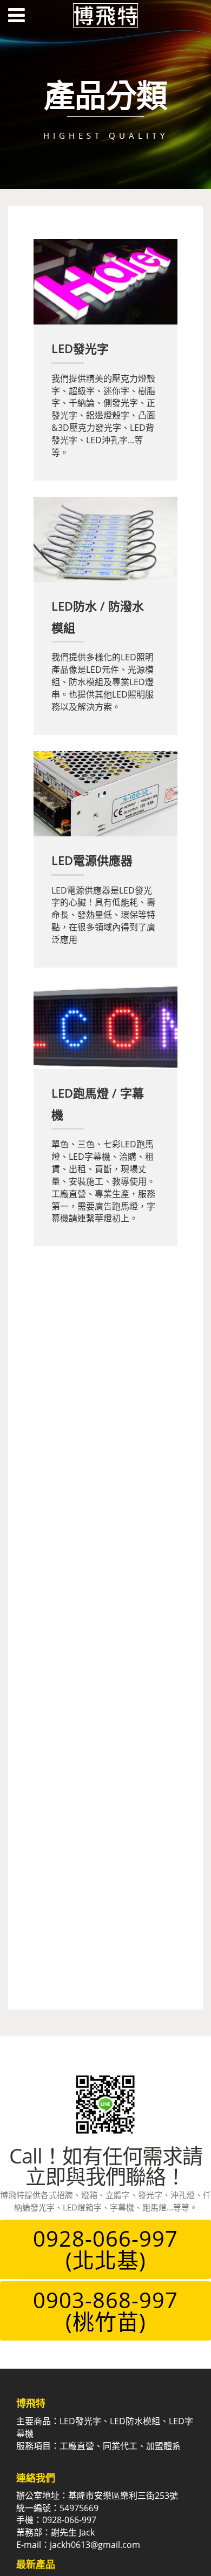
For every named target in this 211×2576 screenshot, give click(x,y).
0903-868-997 (105, 2311)
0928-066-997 (105, 2249)
